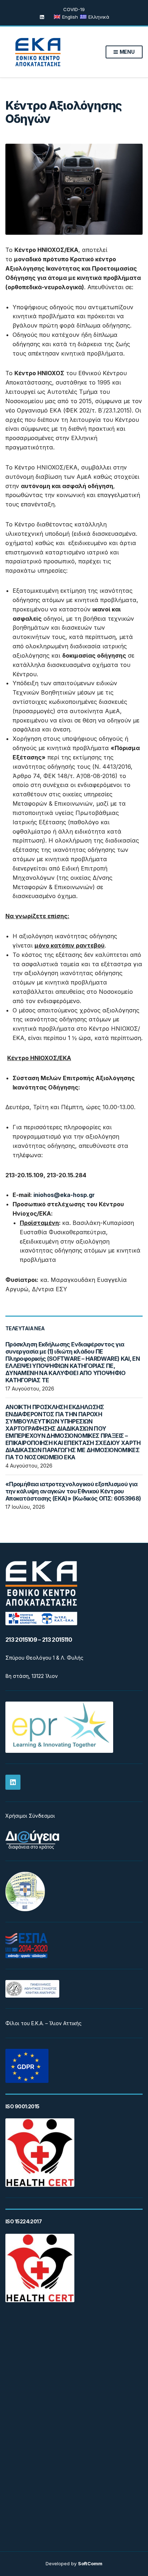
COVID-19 (74, 9)
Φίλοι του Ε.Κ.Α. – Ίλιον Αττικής (43, 2023)
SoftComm (90, 2563)
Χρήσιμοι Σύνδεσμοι (30, 1816)
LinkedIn (42, 17)
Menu (127, 52)
